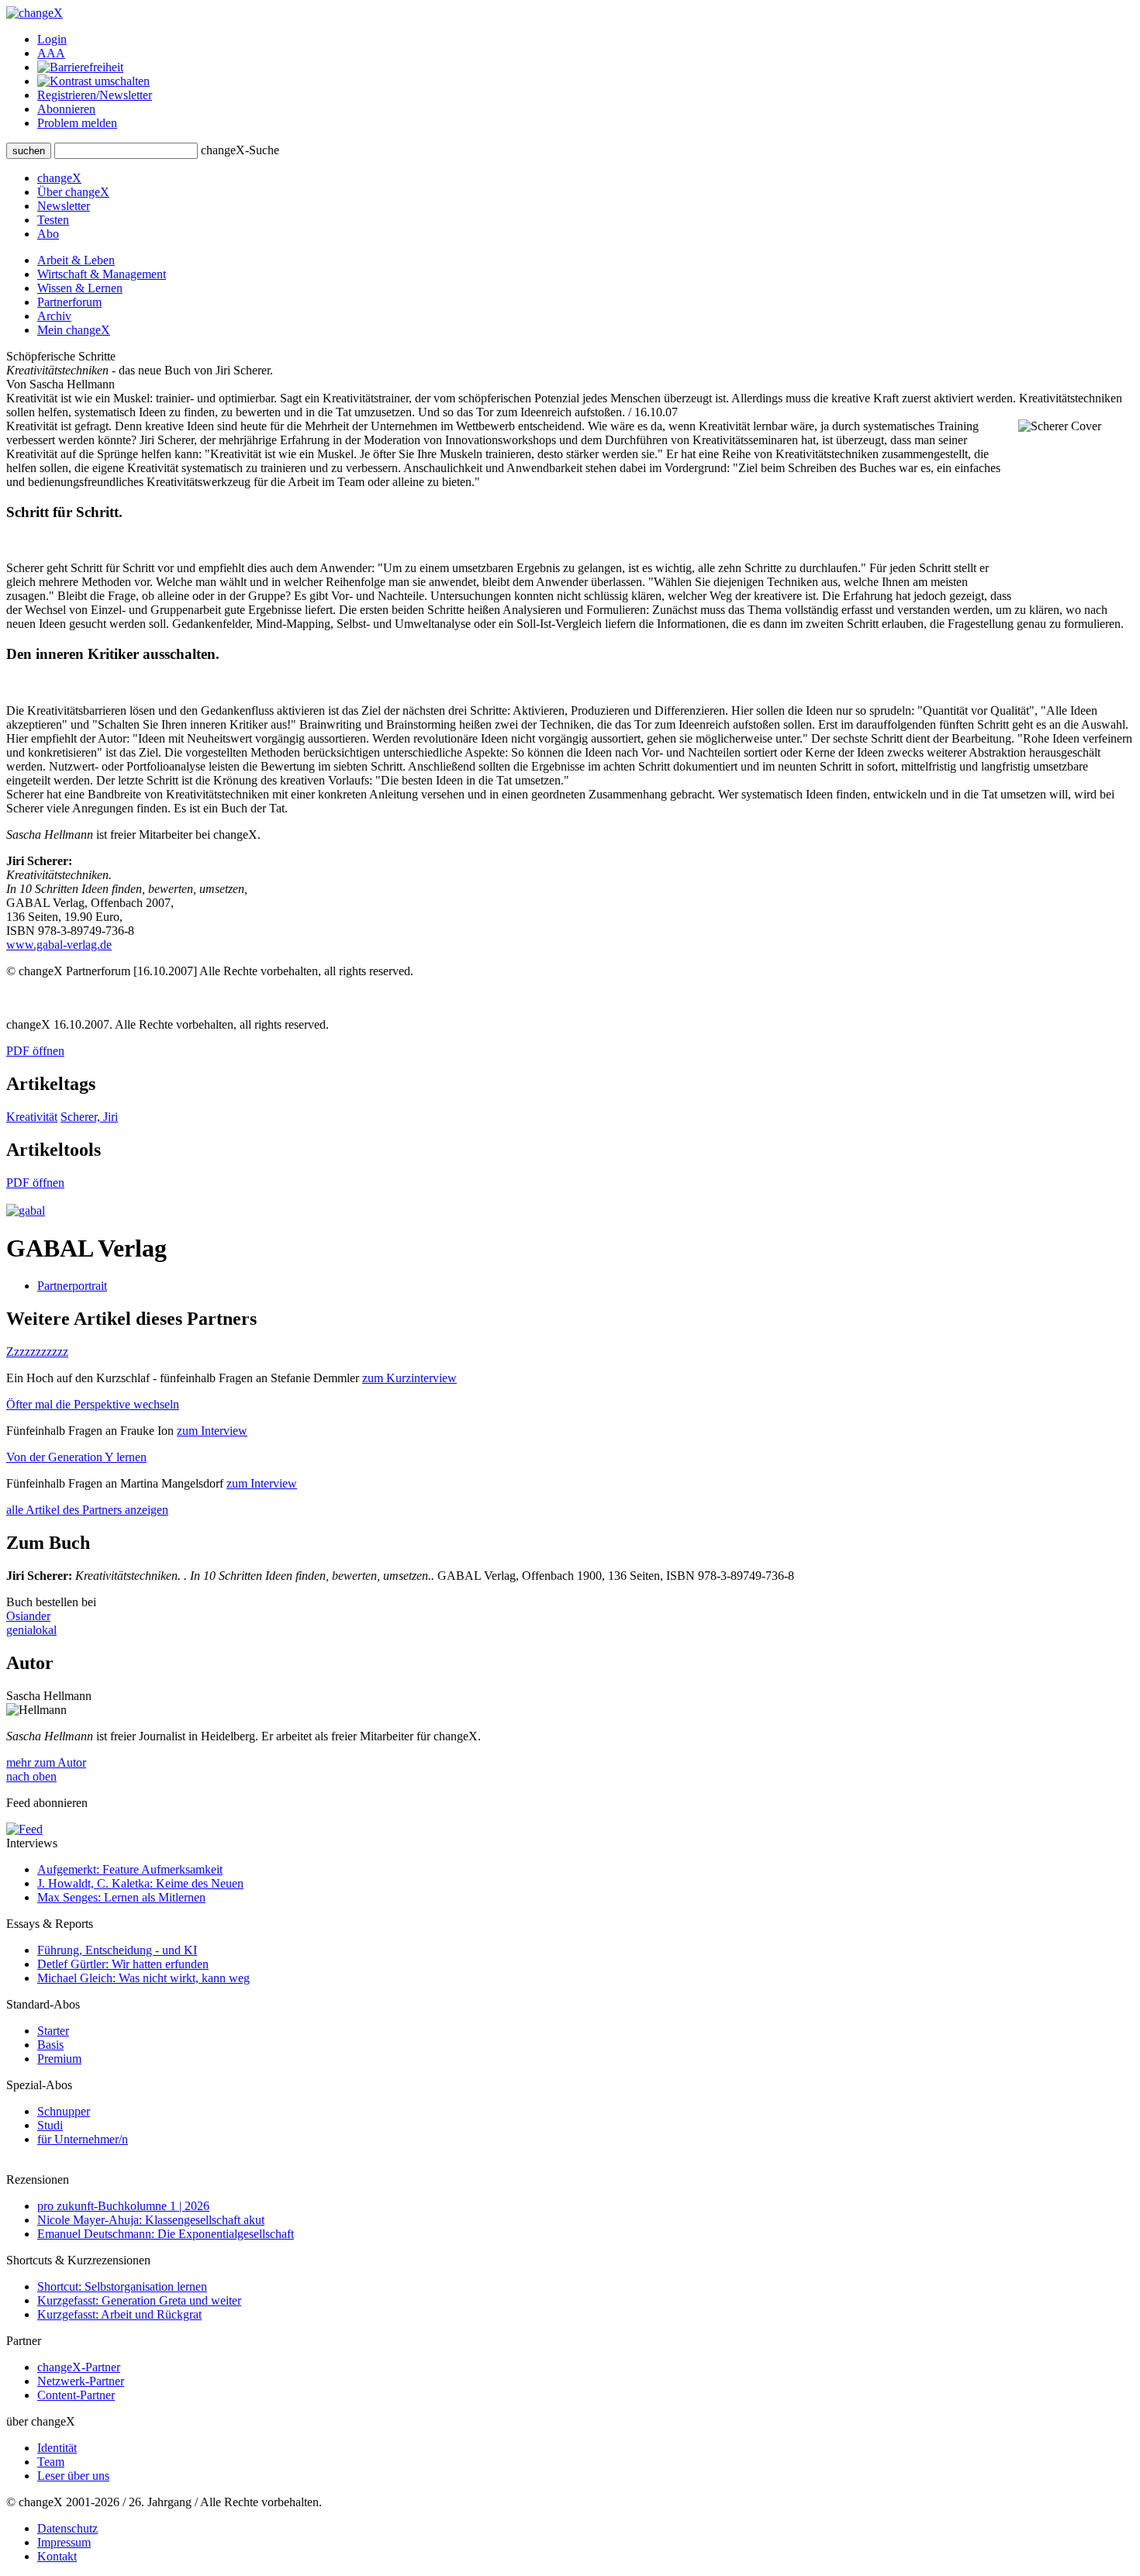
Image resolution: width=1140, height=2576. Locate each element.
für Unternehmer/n (83, 2139)
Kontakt (57, 2556)
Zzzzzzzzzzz (37, 1352)
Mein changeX (74, 330)
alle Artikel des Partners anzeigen (87, 1510)
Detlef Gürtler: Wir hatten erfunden (123, 1964)
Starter (53, 2031)
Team (51, 2462)
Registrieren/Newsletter (95, 95)
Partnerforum (69, 302)
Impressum (64, 2542)
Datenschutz (67, 2528)
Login (52, 39)
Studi (50, 2125)
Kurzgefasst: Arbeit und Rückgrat (119, 2314)
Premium (59, 2059)
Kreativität (32, 1117)
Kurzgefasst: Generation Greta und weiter (139, 2300)
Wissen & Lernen (80, 288)
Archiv (54, 316)
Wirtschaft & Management (102, 274)
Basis (50, 2045)
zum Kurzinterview (409, 1378)
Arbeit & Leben (76, 260)
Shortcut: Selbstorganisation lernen (122, 2286)
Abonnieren (66, 109)
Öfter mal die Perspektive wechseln (93, 1404)
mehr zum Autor (46, 1762)
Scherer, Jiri (89, 1117)
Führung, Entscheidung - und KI (117, 1950)
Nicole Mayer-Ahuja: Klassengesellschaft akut (151, 2220)
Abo (48, 234)
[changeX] (35, 13)
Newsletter (64, 206)
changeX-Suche (240, 150)
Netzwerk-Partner (81, 2381)
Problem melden (77, 123)
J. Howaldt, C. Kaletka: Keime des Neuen (140, 1883)
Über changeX (73, 192)
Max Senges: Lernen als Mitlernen (121, 1897)
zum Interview (212, 1431)
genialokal (31, 1630)
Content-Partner (76, 2395)
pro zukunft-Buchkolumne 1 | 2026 (123, 2206)
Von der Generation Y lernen (76, 1457)
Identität (57, 2448)
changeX (59, 178)
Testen (53, 220)
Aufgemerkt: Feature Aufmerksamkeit (130, 1869)
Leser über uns (73, 2476)
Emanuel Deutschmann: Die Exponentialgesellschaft (166, 2234)
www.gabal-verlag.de (59, 945)
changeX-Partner (79, 2367)
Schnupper (64, 2111)
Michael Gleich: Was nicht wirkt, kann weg (143, 1978)
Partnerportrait (72, 1286)
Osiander (28, 1616)
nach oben (31, 1776)
